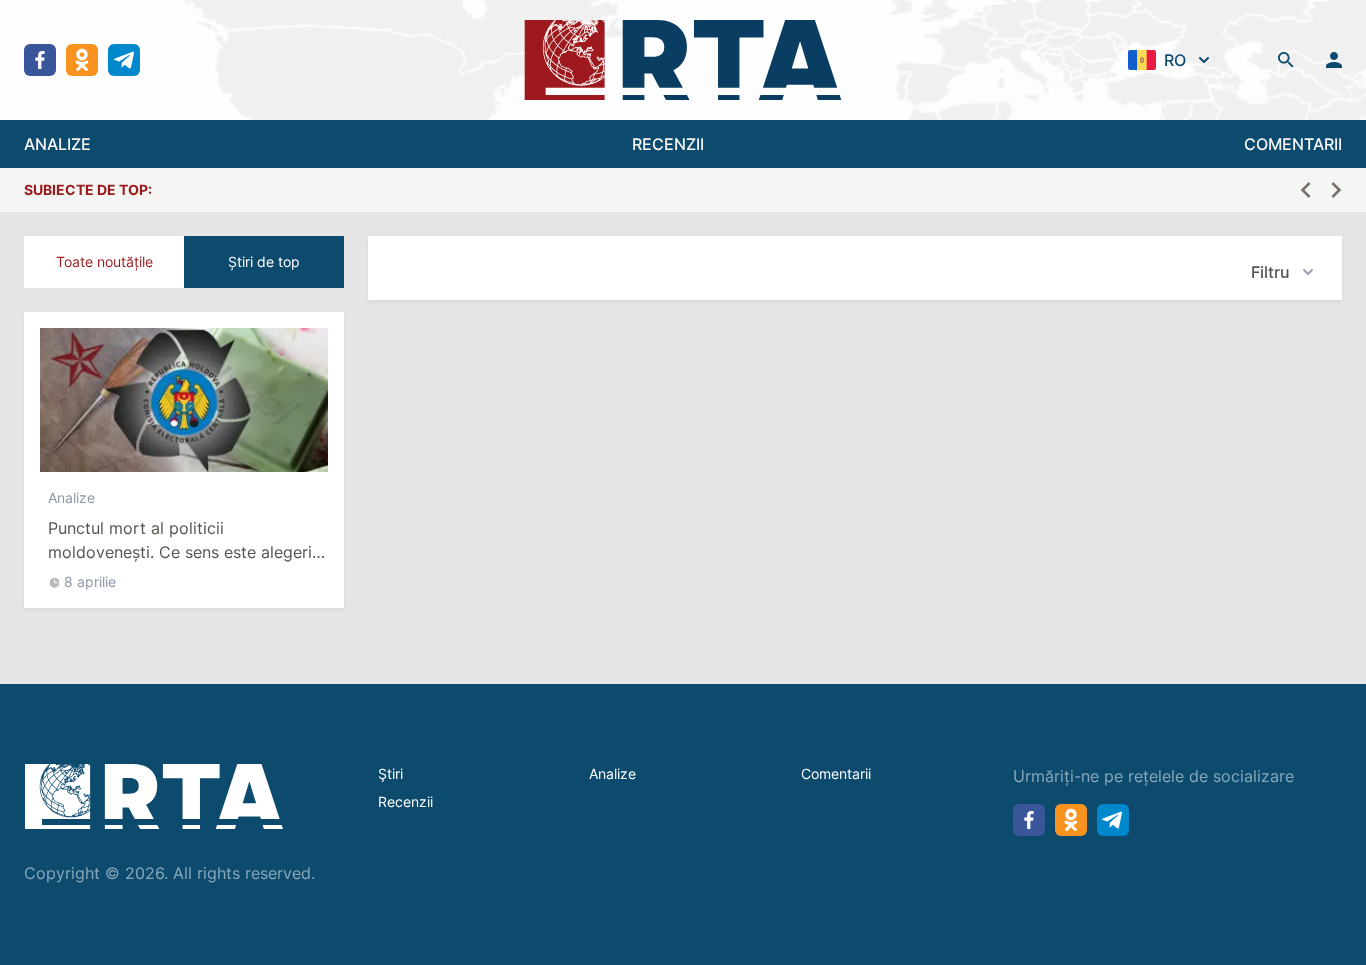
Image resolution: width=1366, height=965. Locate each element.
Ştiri (390, 773)
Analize (71, 497)
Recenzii (405, 801)
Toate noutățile (104, 261)
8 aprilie (90, 581)
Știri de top (264, 261)
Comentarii (836, 773)
